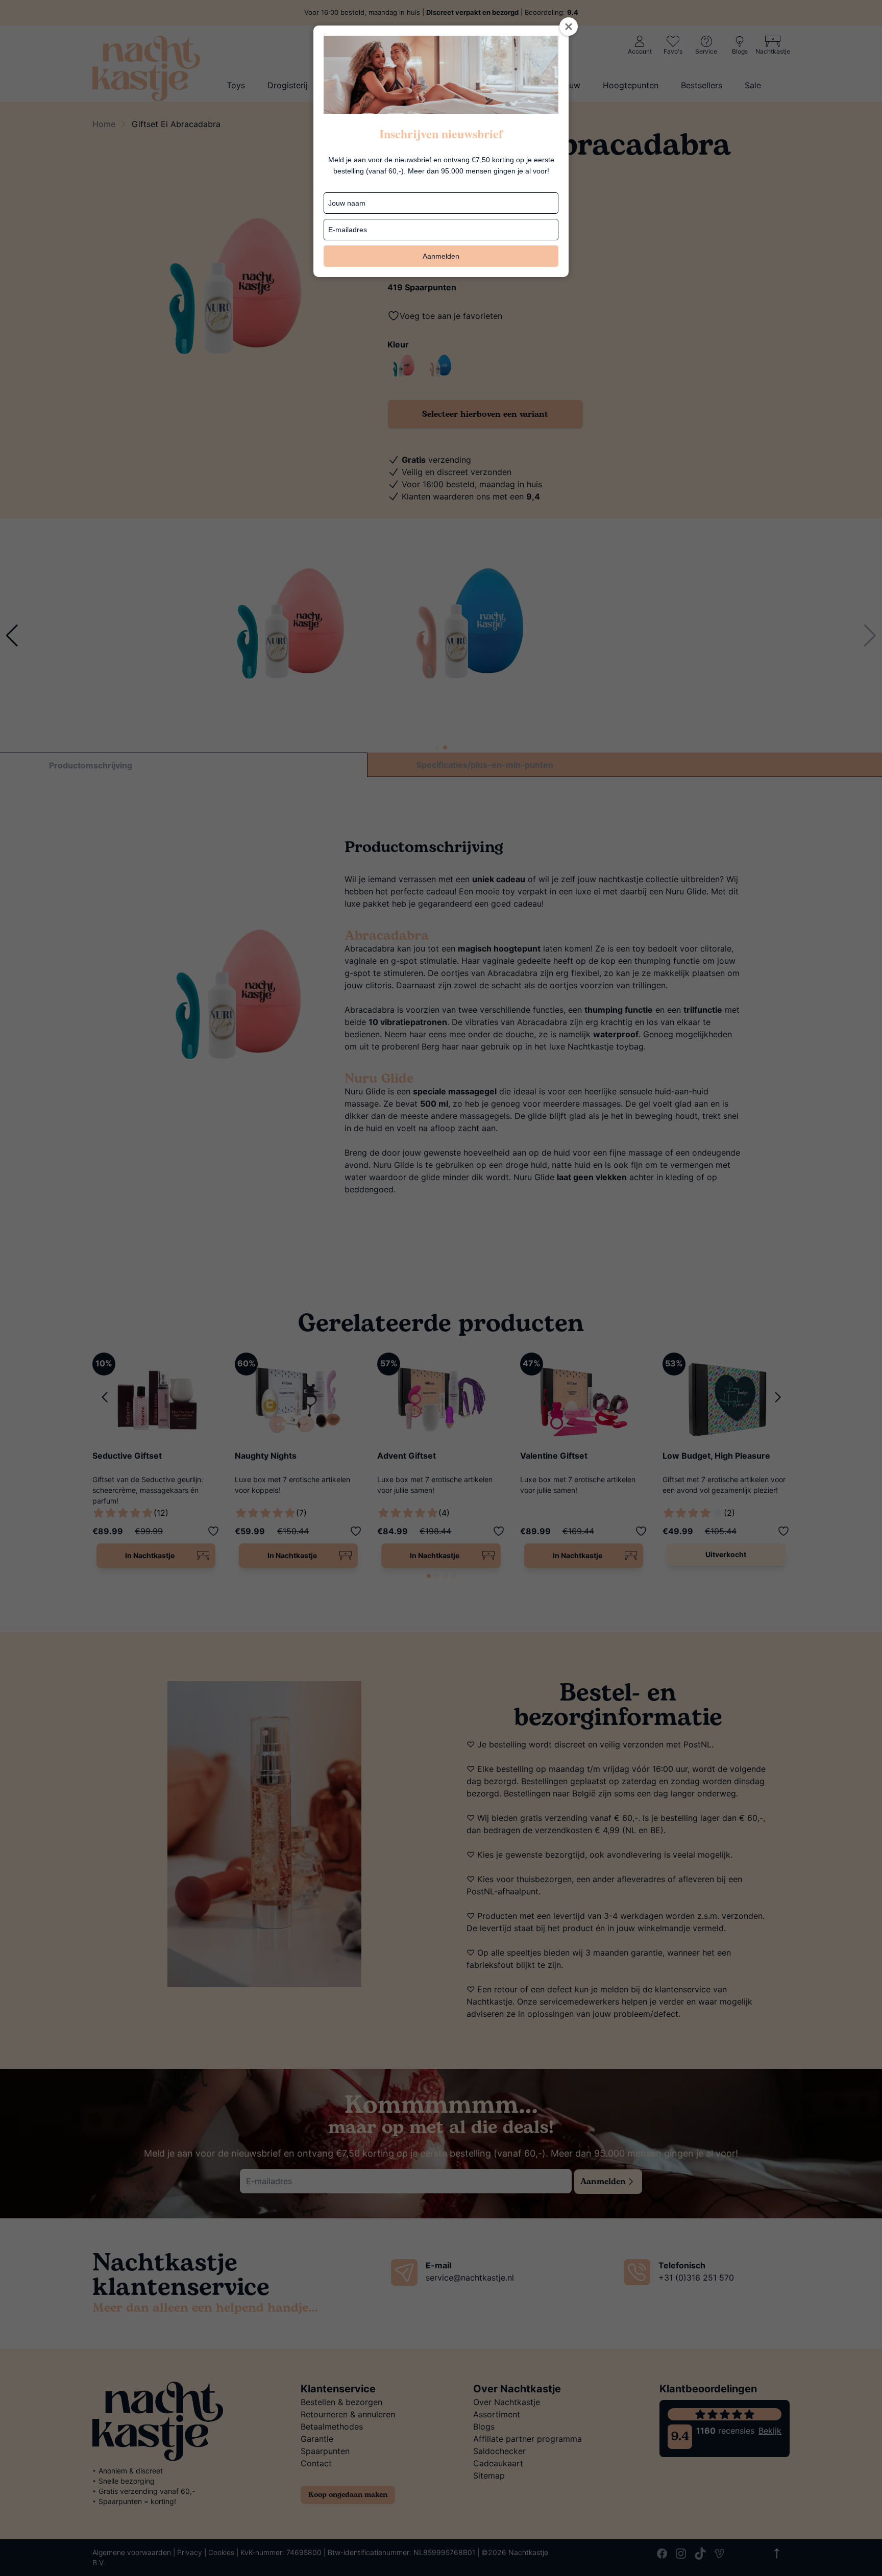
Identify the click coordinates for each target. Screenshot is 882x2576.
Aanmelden (441, 256)
